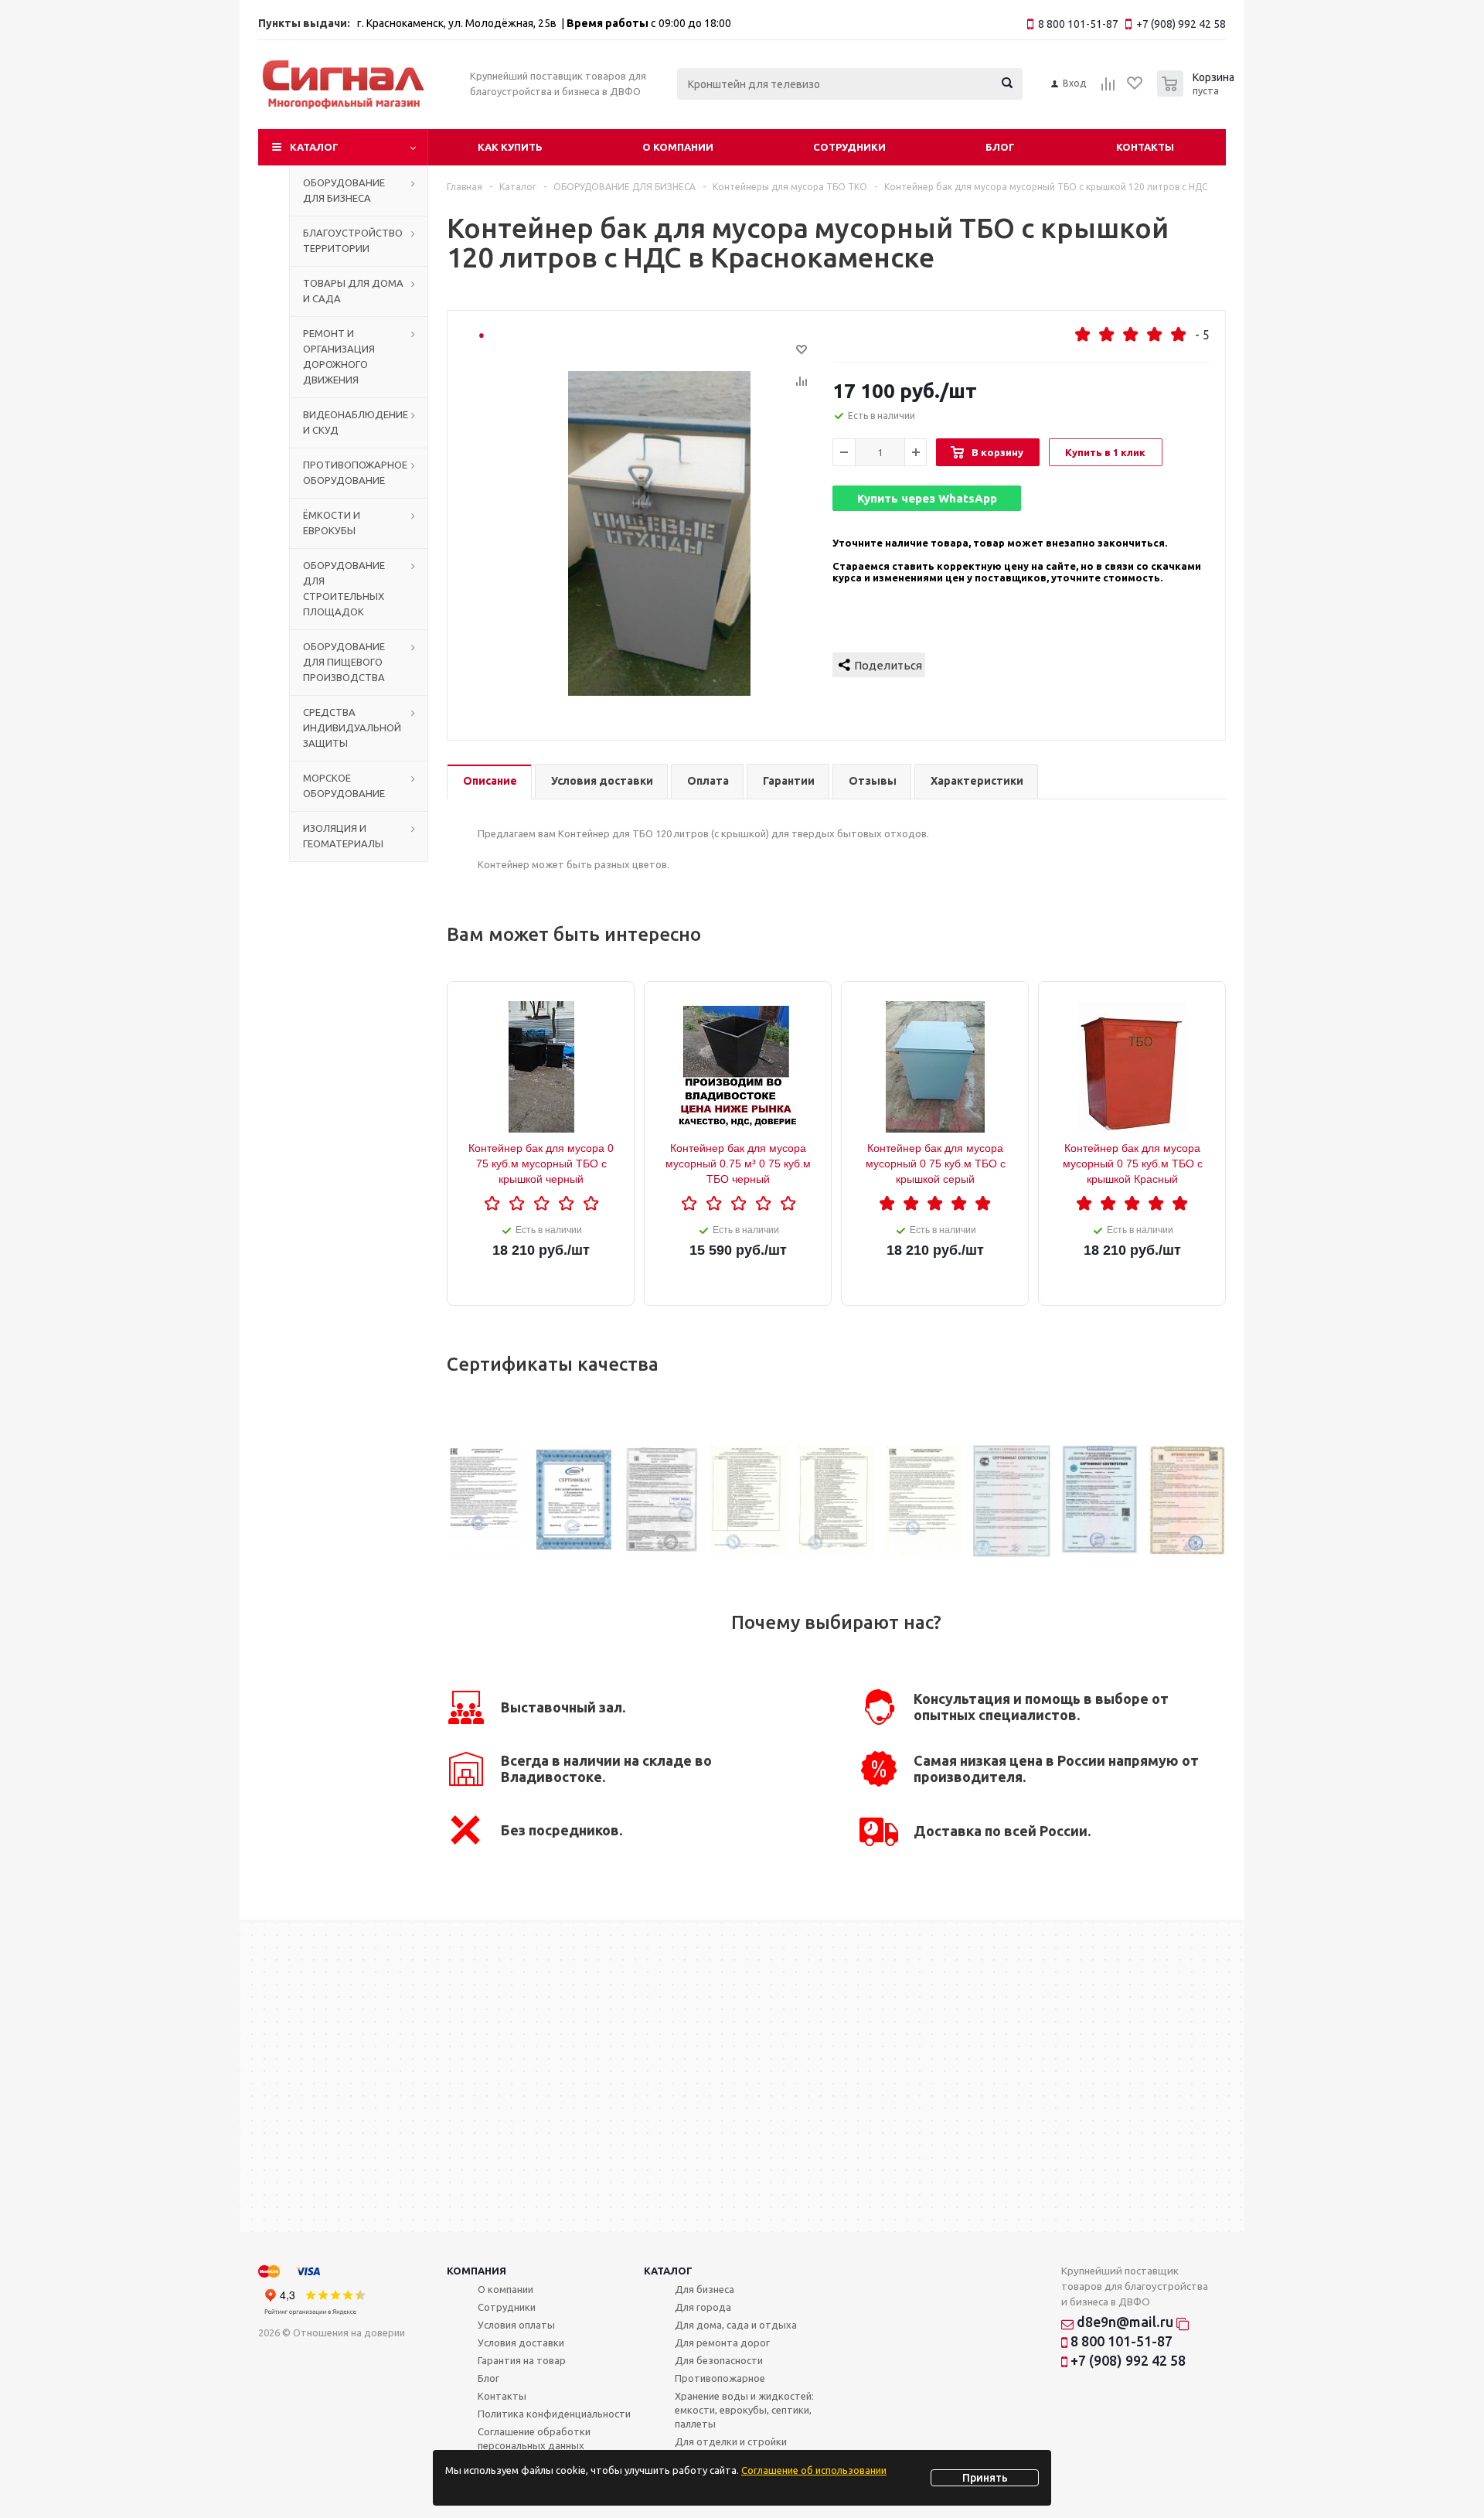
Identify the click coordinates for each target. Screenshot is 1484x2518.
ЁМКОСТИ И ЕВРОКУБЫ (332, 523)
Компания (477, 2271)
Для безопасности (719, 2360)
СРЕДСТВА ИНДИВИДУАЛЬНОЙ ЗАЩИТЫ (352, 727)
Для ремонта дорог (722, 2343)
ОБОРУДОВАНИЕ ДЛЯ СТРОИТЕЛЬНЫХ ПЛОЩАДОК (344, 588)
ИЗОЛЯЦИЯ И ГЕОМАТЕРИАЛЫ (343, 836)
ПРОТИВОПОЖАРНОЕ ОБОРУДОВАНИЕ (355, 472)
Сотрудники (849, 147)
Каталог (314, 147)
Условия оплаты (516, 2325)
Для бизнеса (705, 2289)
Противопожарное (720, 2378)
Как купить (510, 147)
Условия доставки (521, 2343)
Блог (1000, 147)
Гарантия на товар (522, 2360)
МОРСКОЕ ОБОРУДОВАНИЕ (344, 785)
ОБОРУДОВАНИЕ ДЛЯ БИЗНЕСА (344, 190)
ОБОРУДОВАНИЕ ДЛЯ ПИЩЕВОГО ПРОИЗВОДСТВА (344, 662)
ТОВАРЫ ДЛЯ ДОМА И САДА (353, 291)
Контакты (1145, 147)
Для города (703, 2307)
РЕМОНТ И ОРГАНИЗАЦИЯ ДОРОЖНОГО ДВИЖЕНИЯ (339, 356)
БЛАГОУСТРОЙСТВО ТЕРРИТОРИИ (353, 240)
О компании (678, 147)
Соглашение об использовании (814, 2470)
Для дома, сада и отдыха (736, 2325)
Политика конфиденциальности (554, 2414)
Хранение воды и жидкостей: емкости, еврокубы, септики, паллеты (744, 2410)
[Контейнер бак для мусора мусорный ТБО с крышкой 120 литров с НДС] (659, 533)
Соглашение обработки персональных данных (534, 2438)
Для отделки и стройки (731, 2441)
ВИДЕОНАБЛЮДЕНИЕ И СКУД (356, 422)
